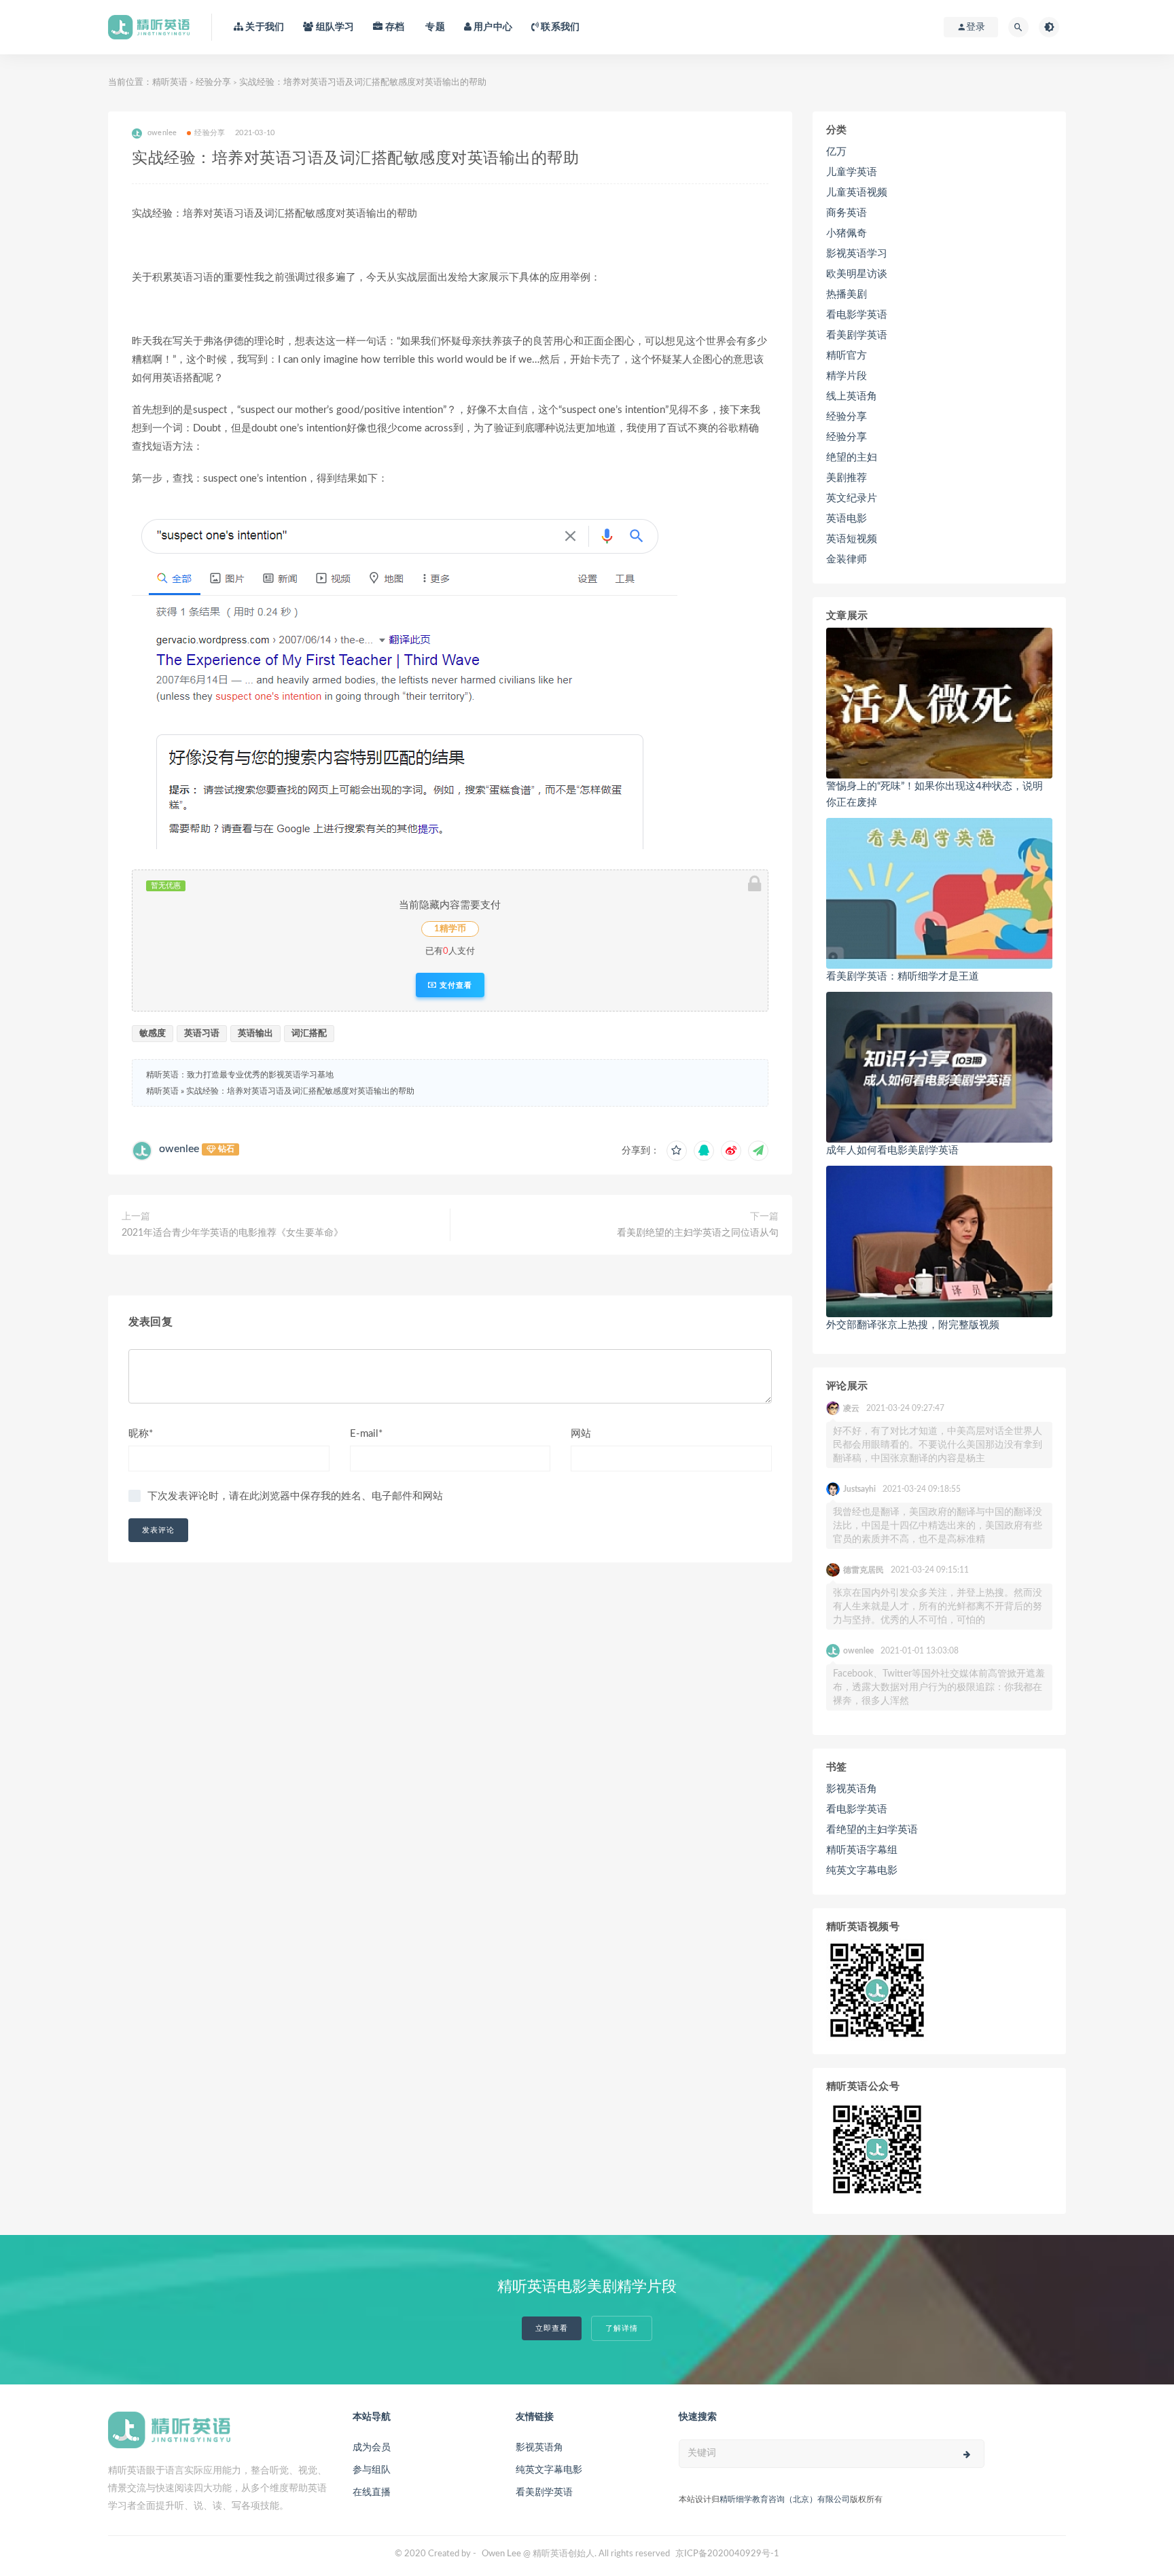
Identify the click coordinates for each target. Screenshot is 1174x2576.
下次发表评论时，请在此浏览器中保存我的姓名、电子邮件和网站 (295, 1496)
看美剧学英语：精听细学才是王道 (903, 977)
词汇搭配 (309, 1034)
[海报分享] (758, 1151)
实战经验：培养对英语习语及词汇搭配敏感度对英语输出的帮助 (300, 1091)
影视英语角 (852, 1789)
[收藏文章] (677, 1151)
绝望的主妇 (852, 458)
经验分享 (213, 83)
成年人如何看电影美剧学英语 (892, 1150)
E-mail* (366, 1434)
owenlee (179, 1149)
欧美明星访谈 (857, 274)
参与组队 (372, 2470)
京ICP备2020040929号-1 (727, 2554)
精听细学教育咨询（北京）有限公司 (785, 2499)
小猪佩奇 (847, 233)
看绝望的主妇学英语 (872, 1830)
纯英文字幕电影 (862, 1871)
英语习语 (202, 1034)
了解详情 (622, 2328)
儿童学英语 (852, 172)
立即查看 (552, 2328)
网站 (581, 1434)
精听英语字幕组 (862, 1850)
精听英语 (170, 83)
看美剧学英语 (857, 335)
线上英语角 (852, 396)
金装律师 (847, 559)
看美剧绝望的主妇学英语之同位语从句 (698, 1233)
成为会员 (372, 2448)
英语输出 (255, 1034)
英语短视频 (852, 539)
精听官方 (847, 356)
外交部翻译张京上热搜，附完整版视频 (913, 1325)
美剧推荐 (847, 478)
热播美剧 (847, 294)
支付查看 (455, 985)
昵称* (141, 1434)
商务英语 (847, 213)
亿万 (836, 152)
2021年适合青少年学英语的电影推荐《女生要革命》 (232, 1233)
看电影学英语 (857, 315)
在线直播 (372, 2492)
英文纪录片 (852, 498)
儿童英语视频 (857, 193)
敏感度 (153, 1034)
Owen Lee (501, 2554)
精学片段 (847, 376)
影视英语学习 (857, 254)
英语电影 (847, 519)
